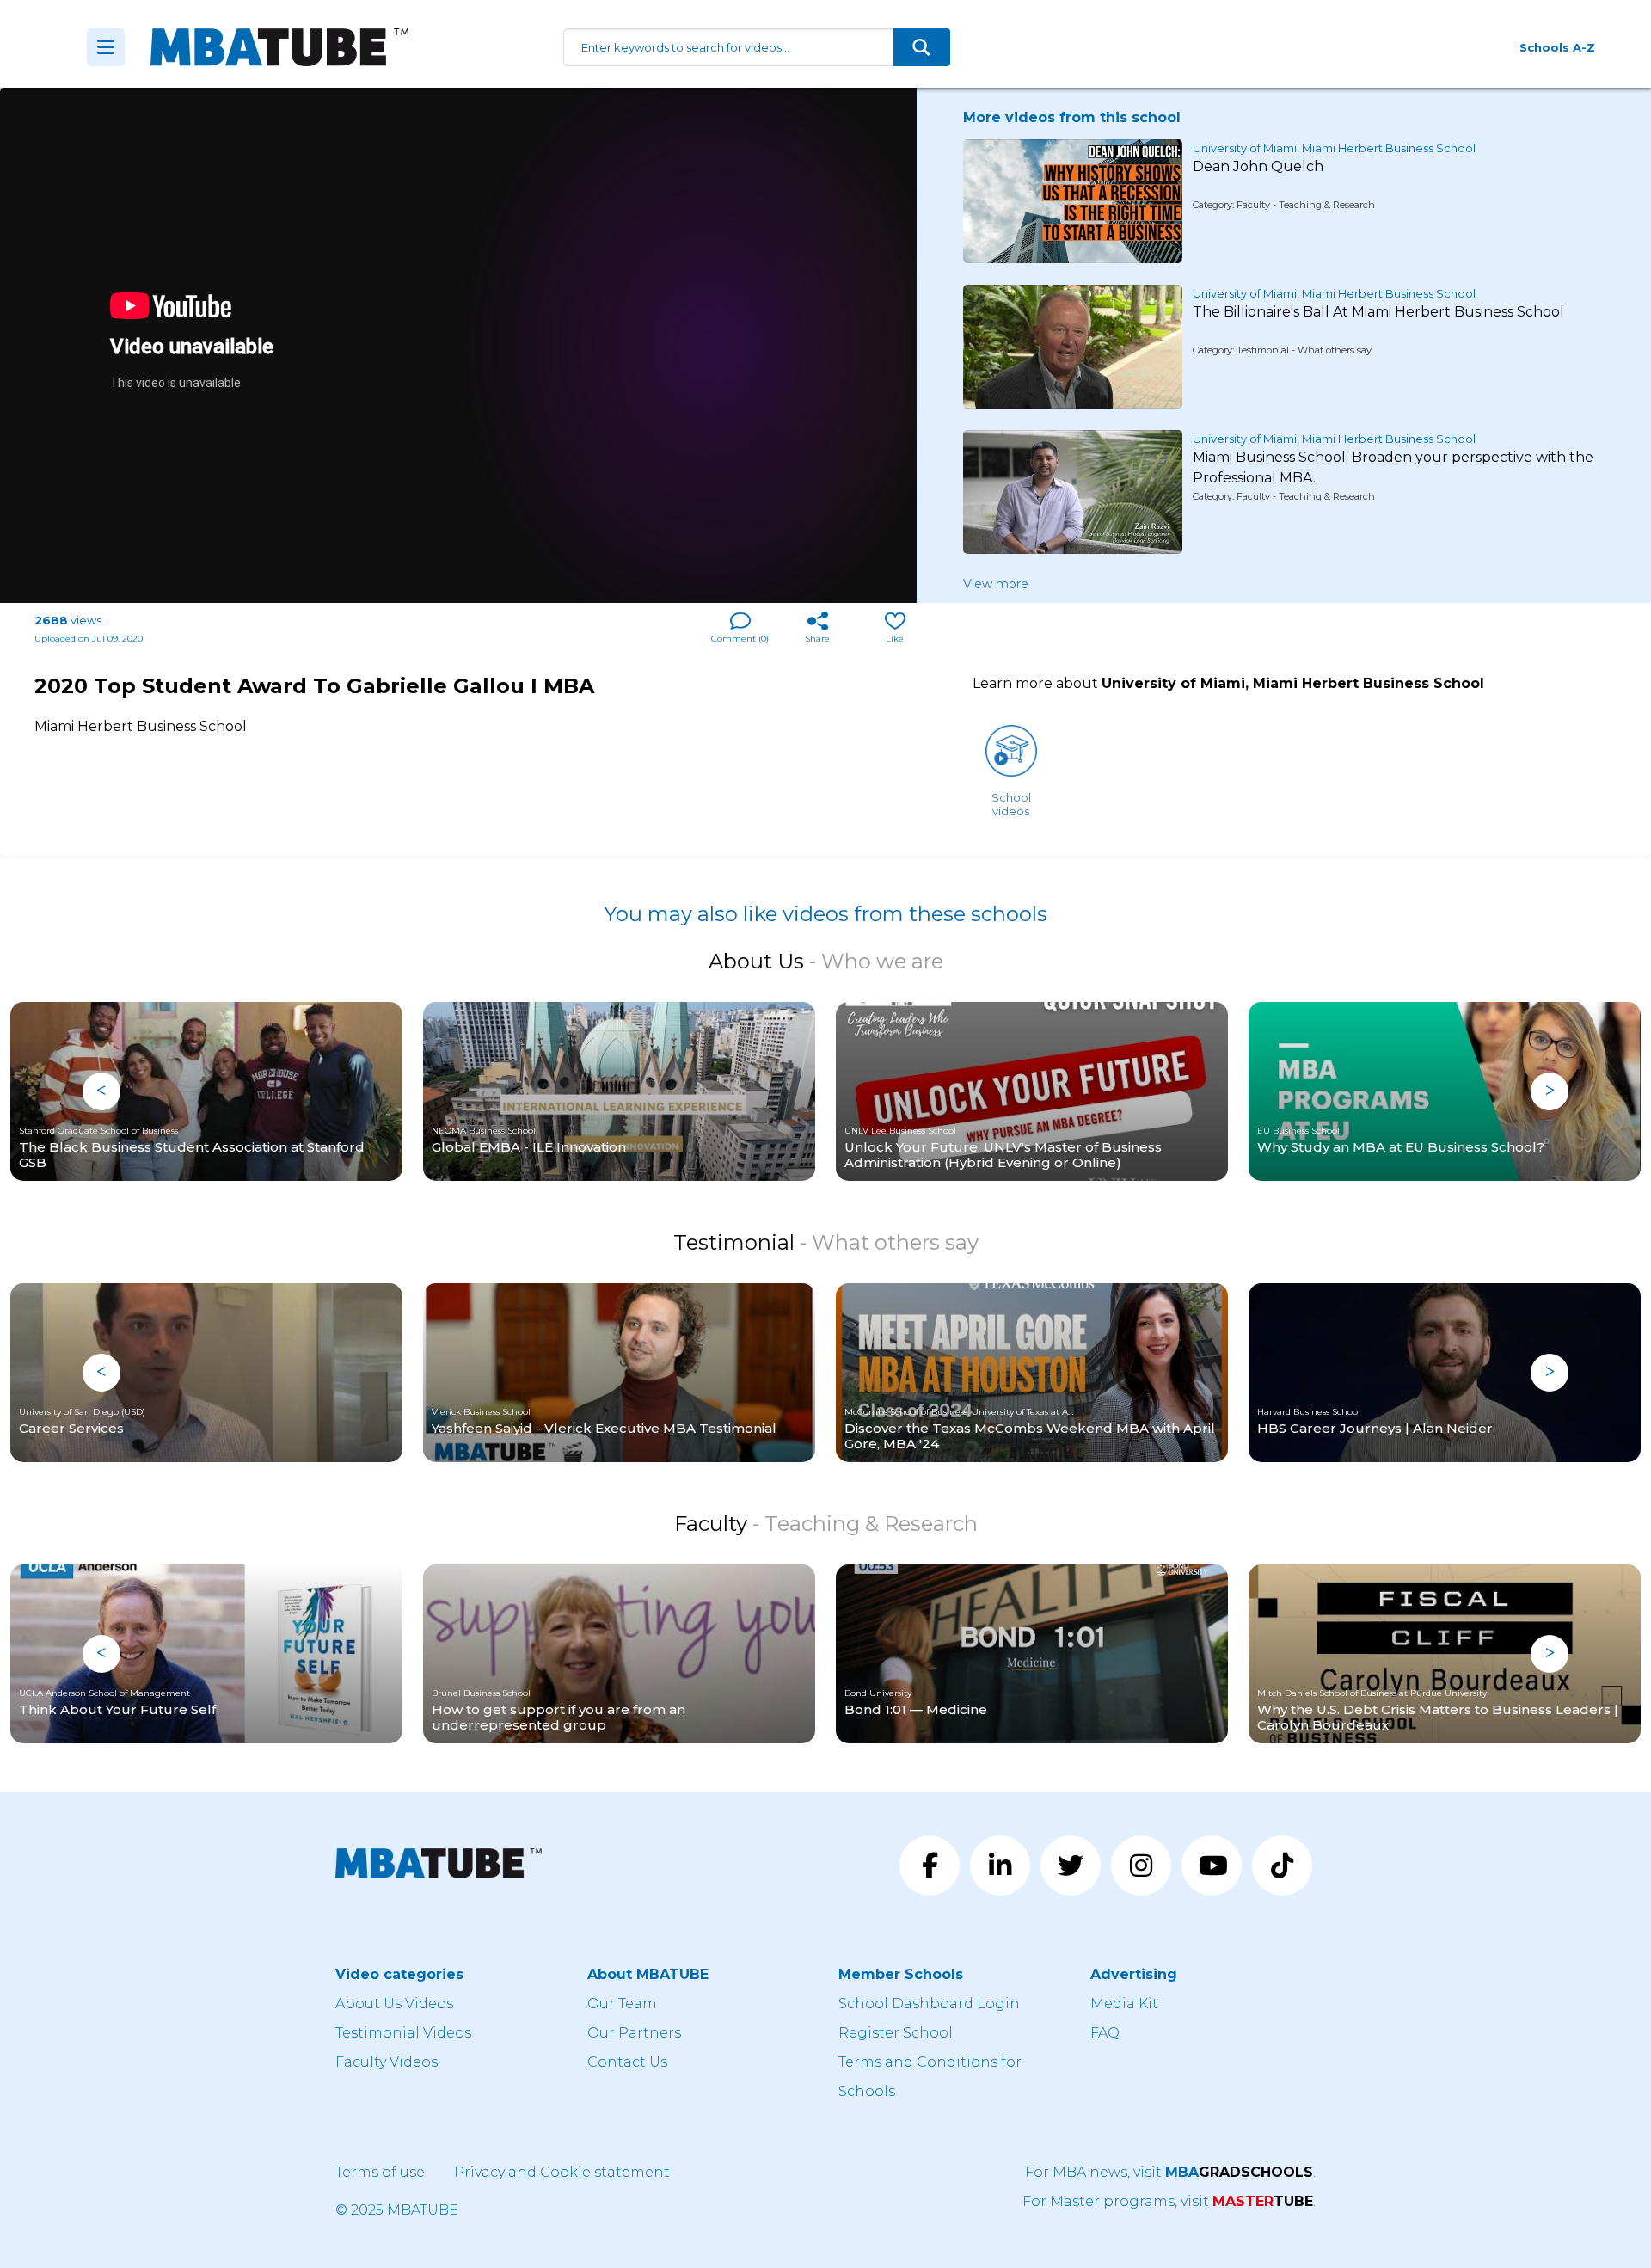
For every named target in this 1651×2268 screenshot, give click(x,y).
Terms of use (380, 2172)
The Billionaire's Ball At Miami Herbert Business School (1378, 312)
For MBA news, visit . (1170, 2172)
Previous (101, 1091)
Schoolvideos (1011, 804)
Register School (896, 2033)
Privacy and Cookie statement (562, 2172)
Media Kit (1124, 2004)
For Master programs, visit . (1169, 2201)
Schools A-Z (1557, 47)
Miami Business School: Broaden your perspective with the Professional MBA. (1393, 467)
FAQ (1105, 2033)
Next (1550, 1091)
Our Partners (634, 2033)
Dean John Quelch (1258, 166)
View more (996, 584)
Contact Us (627, 2062)
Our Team (622, 2004)
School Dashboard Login (929, 2004)
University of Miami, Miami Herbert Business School (1334, 148)
